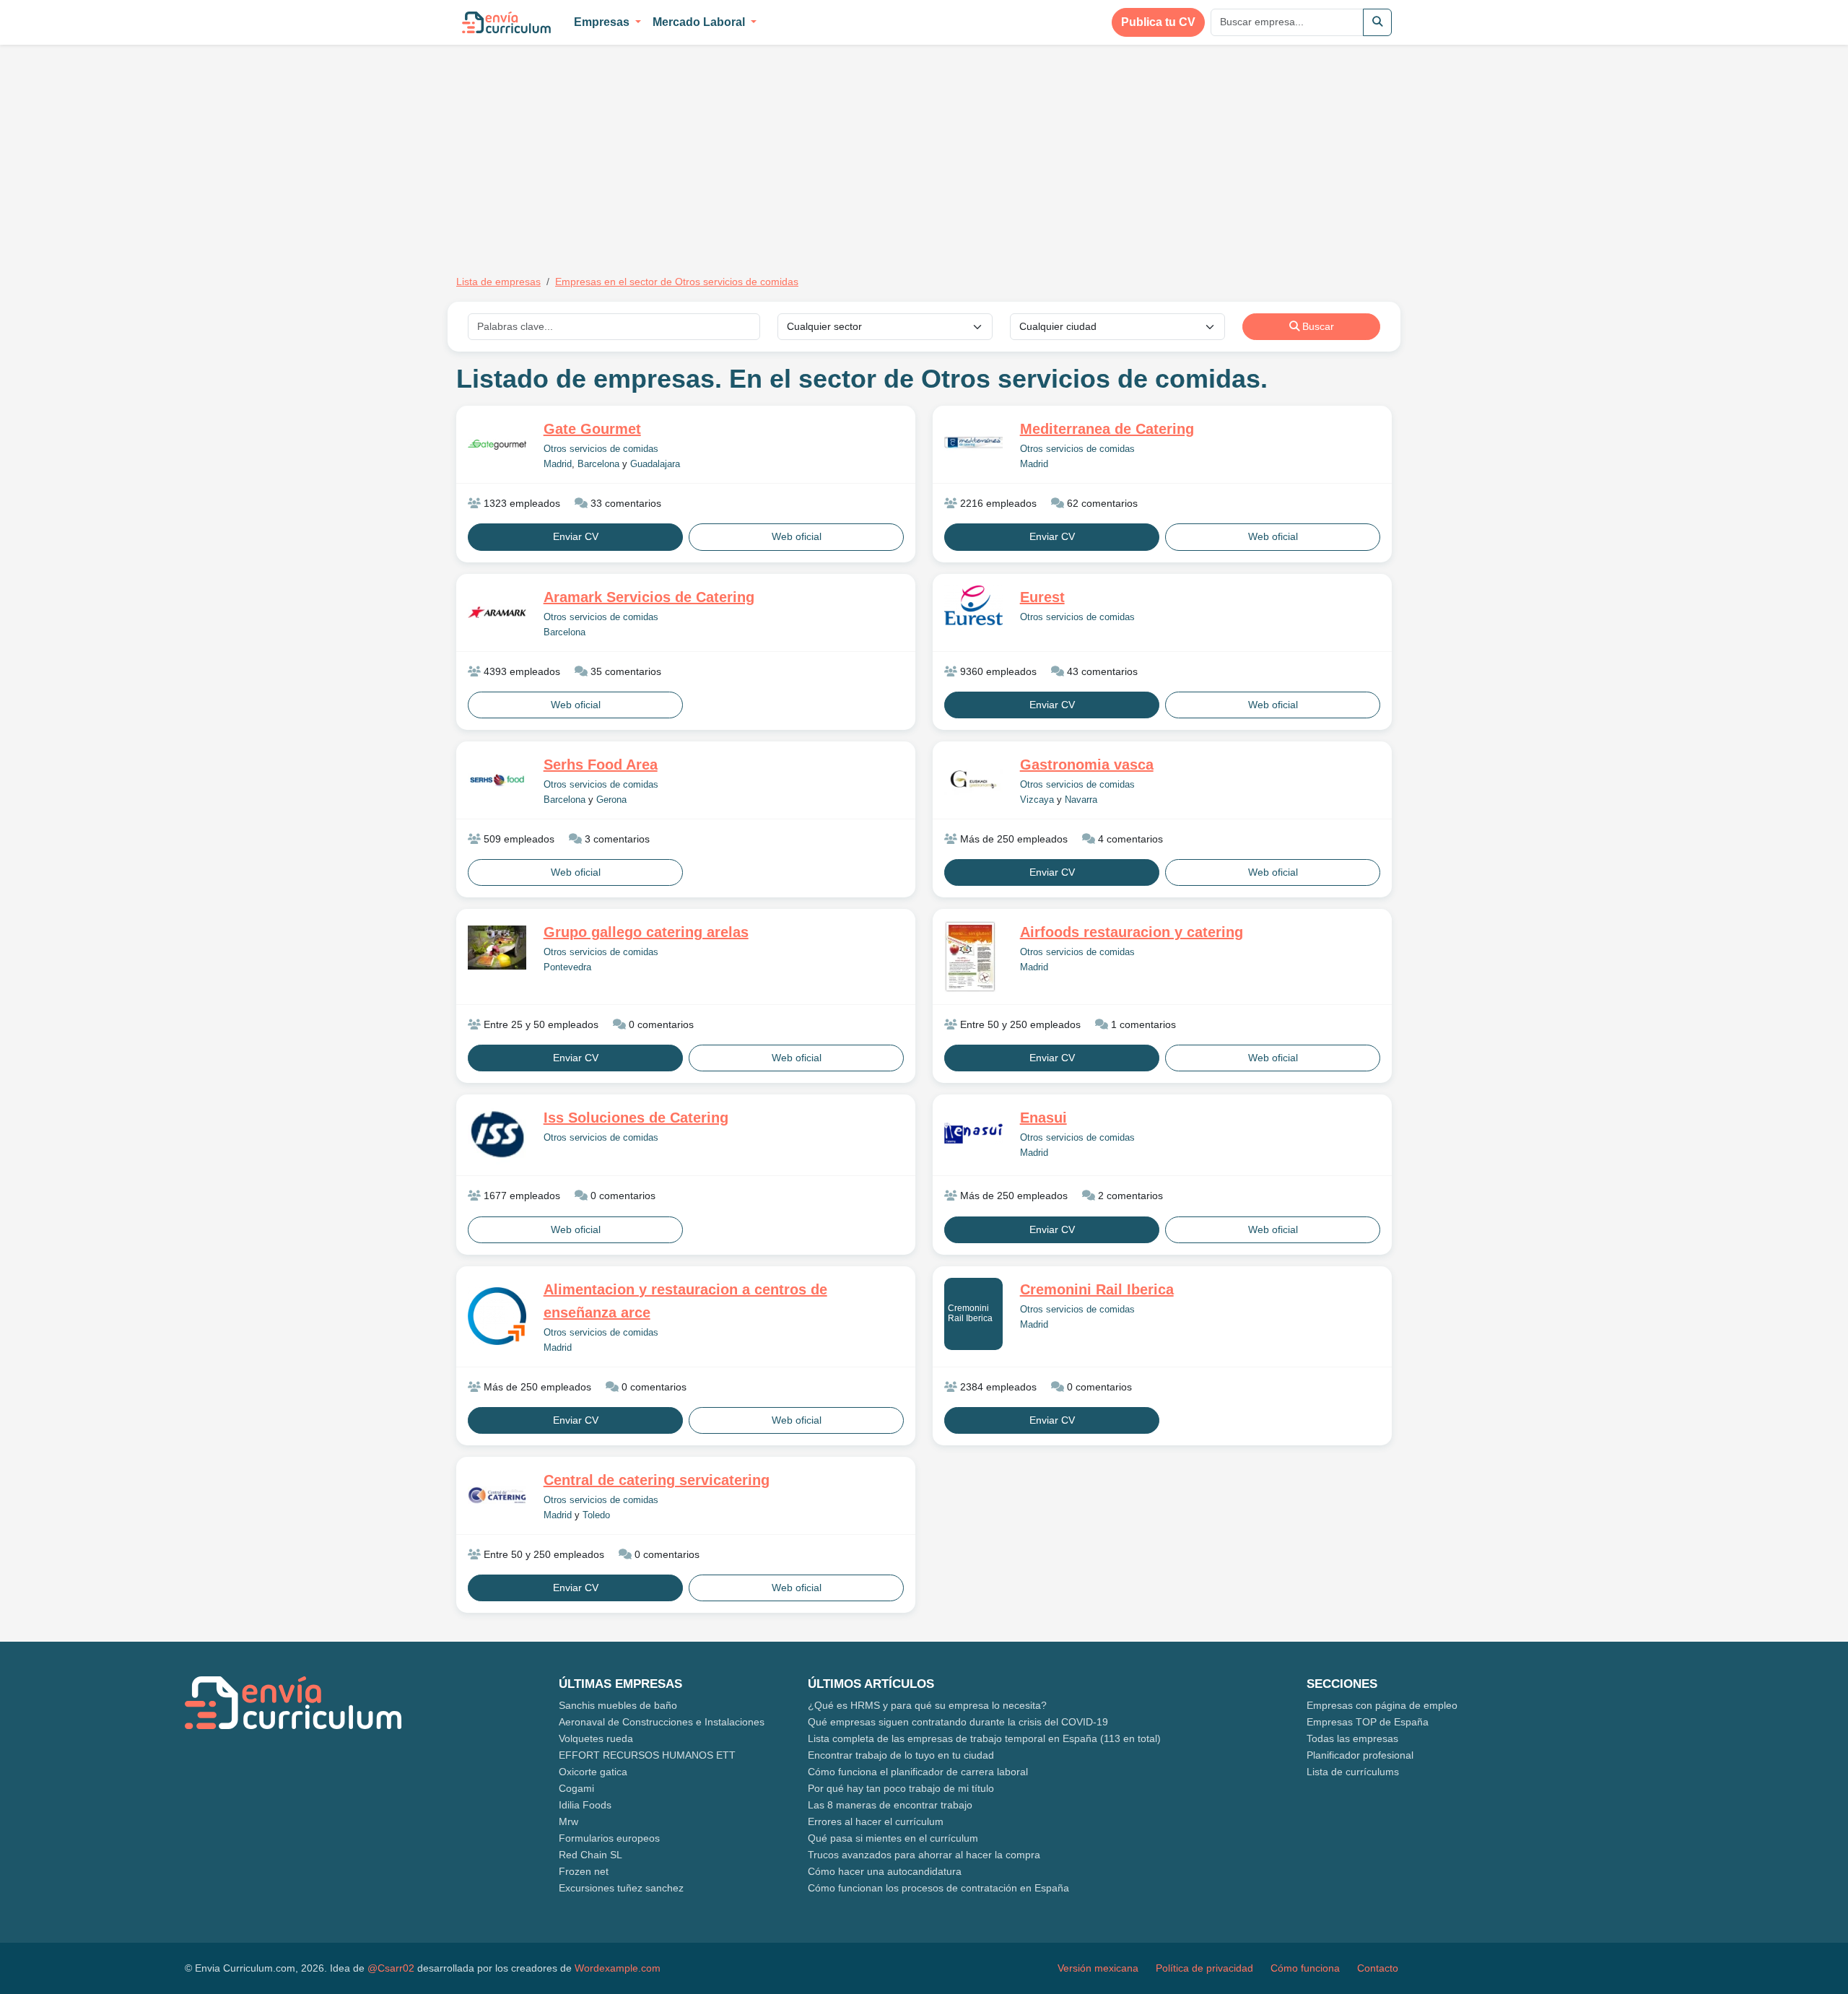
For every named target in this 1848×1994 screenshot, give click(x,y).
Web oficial (797, 536)
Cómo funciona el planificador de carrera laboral (918, 1772)
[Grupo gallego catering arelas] (497, 947)
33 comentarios (624, 503)
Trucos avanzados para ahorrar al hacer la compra (924, 1855)
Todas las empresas (1352, 1738)
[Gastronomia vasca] (973, 780)
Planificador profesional (1360, 1755)
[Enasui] (973, 1133)
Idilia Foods (585, 1805)
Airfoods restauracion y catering (1132, 932)
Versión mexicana (1098, 1968)
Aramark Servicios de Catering (649, 597)
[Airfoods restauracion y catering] (973, 957)
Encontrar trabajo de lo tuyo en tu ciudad (901, 1755)
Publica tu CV (1158, 22)
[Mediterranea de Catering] (973, 445)
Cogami (576, 1788)
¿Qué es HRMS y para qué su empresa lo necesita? (927, 1705)
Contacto (1378, 1968)
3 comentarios (616, 839)
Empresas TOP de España (1368, 1722)
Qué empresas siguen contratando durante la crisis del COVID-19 (958, 1722)
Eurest (1042, 597)
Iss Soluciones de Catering (636, 1118)
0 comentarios (660, 1024)
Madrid (558, 464)
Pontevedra (567, 967)
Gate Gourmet (592, 429)
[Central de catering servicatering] (497, 1495)
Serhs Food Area (601, 765)
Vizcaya (1037, 800)
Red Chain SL (590, 1855)
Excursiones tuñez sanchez (621, 1888)
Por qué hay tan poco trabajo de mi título (901, 1788)
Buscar (1317, 326)
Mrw (568, 1821)
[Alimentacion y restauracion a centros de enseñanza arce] (497, 1316)
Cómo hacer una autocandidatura (885, 1871)
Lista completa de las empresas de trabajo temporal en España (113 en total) (984, 1738)
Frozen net (584, 1871)
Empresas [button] (603, 22)
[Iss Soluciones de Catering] (497, 1135)
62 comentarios (1101, 503)
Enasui (1043, 1118)
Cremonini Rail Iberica (970, 1313)
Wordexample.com (618, 1968)
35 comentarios (624, 671)
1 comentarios (1142, 1024)
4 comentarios (1129, 839)
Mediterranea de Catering (1107, 429)
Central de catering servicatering (657, 1480)
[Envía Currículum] (506, 22)
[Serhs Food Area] (497, 780)
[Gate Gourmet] (497, 445)
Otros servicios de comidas (601, 449)
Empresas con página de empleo (1382, 1705)
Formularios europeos (609, 1838)
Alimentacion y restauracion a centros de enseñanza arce (685, 1301)
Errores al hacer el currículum (876, 1821)
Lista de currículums (1353, 1772)
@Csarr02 (391, 1968)
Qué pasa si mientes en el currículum (893, 1838)
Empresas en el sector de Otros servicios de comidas (677, 282)
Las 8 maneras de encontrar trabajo (890, 1805)
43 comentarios (1101, 671)
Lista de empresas (498, 282)
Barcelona (598, 464)
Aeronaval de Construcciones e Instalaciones (662, 1722)
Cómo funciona (1305, 1968)
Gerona (611, 800)
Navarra (1081, 800)
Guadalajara (655, 464)
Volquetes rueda (596, 1738)
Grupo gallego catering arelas (646, 932)
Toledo (596, 1515)
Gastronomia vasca (1087, 765)
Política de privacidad (1204, 1968)
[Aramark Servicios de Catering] (497, 612)
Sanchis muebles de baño (618, 1705)
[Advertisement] (577, 150)
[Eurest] (973, 606)
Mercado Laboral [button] (700, 22)
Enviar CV (576, 536)
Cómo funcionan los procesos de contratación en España (938, 1888)
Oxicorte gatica (593, 1772)
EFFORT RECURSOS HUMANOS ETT (647, 1755)
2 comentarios (1129, 1196)
